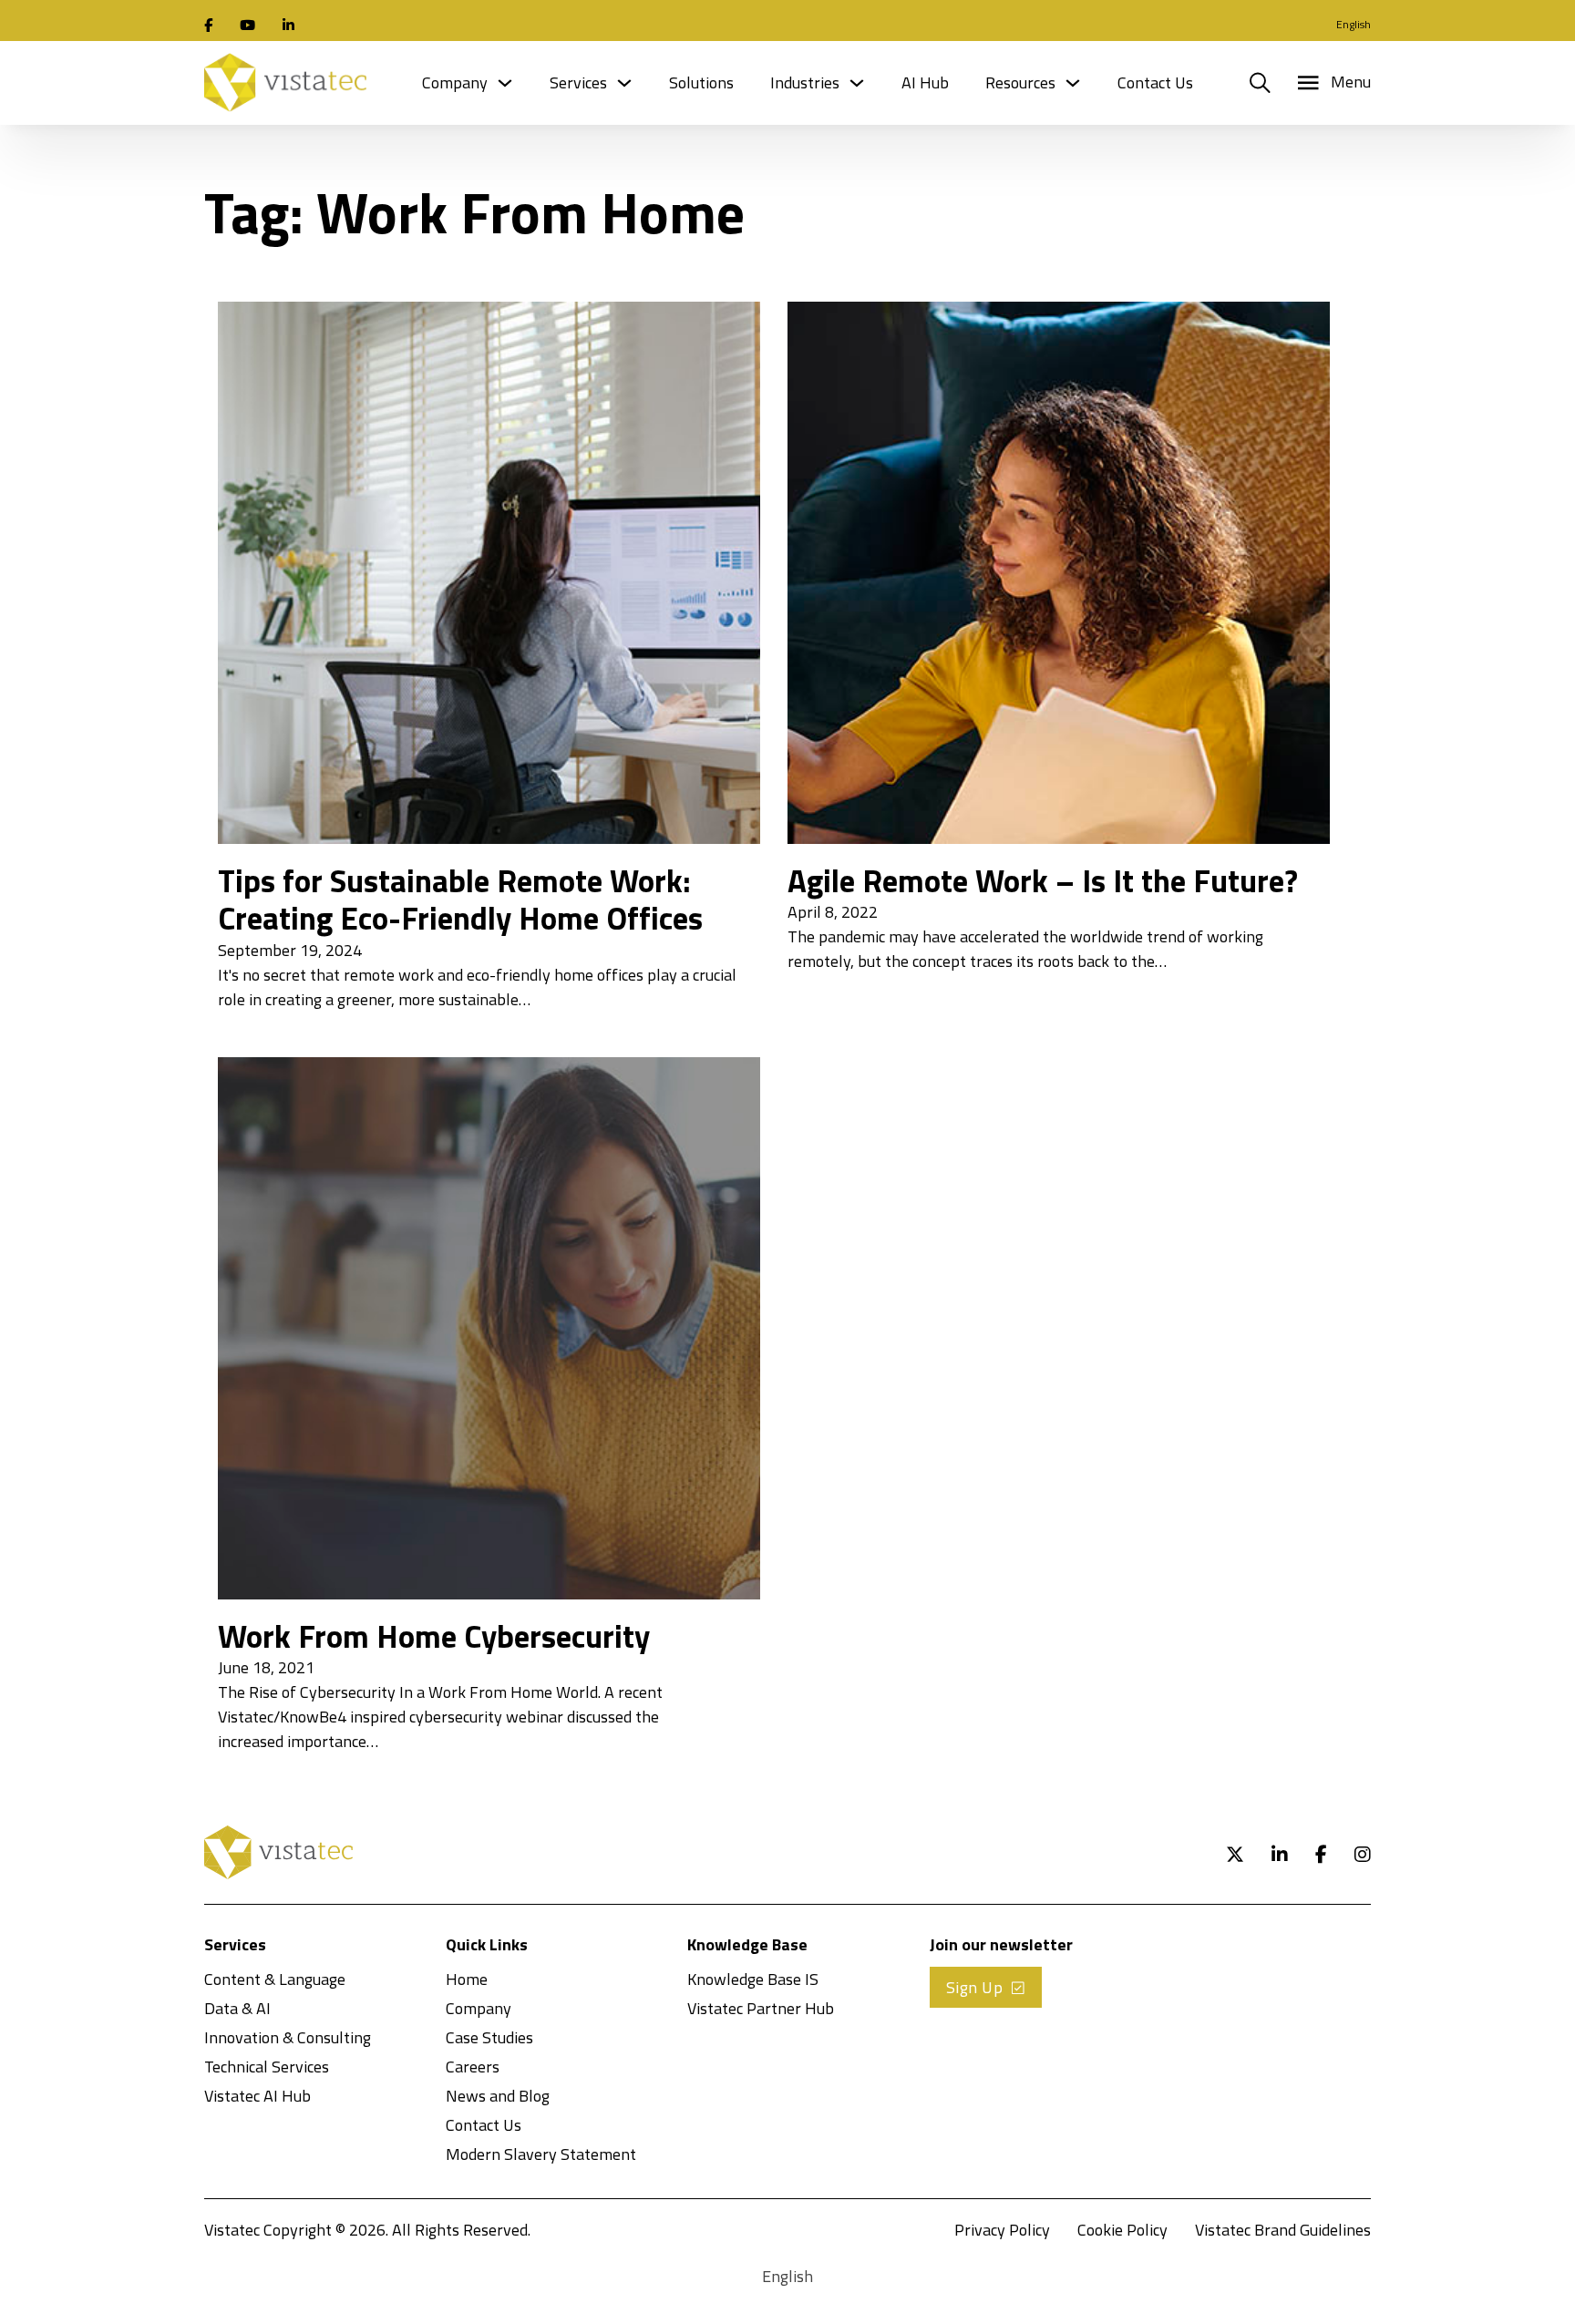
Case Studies (489, 2037)
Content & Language (275, 1979)
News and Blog (498, 2096)
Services (578, 82)
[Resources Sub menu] (1073, 83)
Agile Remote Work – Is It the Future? (1043, 880)
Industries (805, 82)
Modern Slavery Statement (541, 2154)
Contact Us (1155, 82)
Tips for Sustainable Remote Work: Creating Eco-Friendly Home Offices (460, 900)
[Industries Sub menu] (857, 83)
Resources (1020, 82)
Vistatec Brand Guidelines (1283, 2230)
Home (467, 1979)
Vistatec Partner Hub (761, 2008)
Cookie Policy (1122, 2230)
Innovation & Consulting (288, 2037)
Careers (473, 2067)
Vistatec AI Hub (257, 2096)
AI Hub (925, 82)
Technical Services (267, 2067)
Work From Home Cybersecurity (434, 1636)
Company (455, 82)
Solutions (701, 82)
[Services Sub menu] (624, 83)
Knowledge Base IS (753, 1979)
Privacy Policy (1002, 2230)
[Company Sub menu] (505, 83)
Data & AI (237, 2008)
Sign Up (975, 1987)
